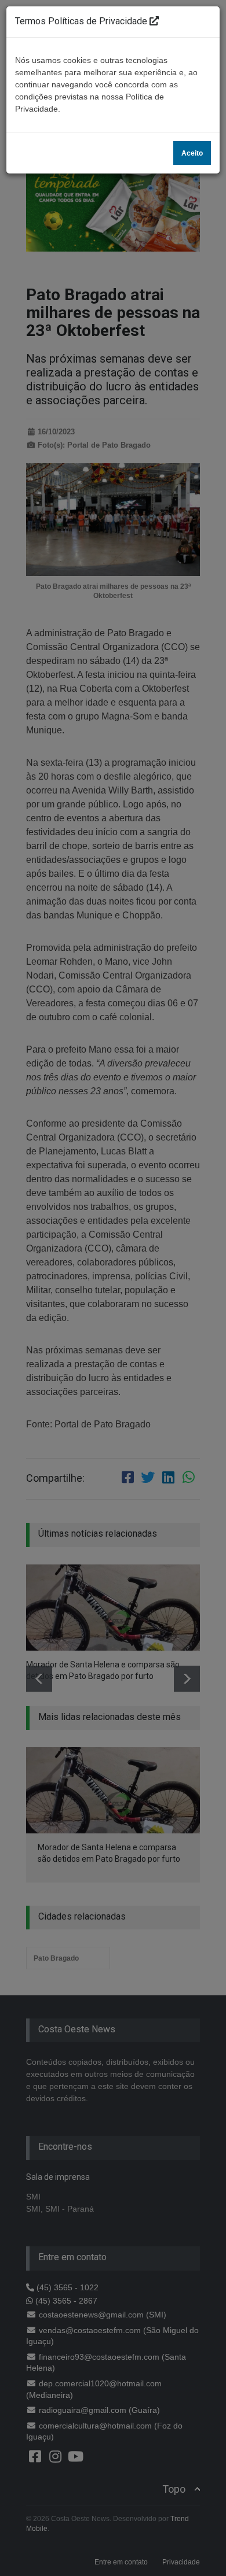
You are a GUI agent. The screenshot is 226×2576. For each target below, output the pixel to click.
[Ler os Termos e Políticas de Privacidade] (154, 21)
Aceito (192, 153)
